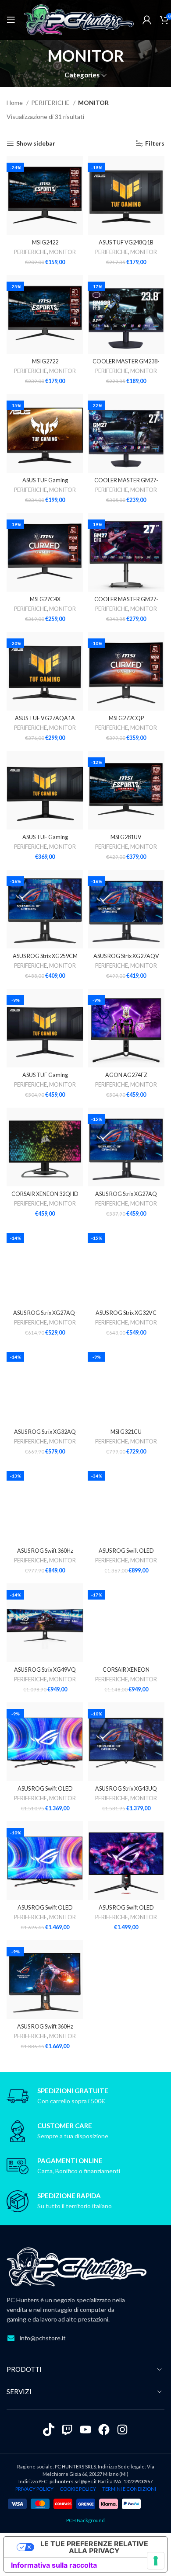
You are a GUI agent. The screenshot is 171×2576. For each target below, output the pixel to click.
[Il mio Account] (147, 20)
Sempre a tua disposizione (73, 2136)
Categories (82, 75)
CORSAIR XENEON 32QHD (45, 1194)
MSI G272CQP (126, 718)
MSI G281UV (126, 837)
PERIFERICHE (51, 103)
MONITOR (62, 252)
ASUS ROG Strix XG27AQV (126, 956)
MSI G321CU (126, 1432)
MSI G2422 (45, 242)
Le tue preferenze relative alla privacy (94, 2547)
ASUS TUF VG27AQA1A (45, 718)
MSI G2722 (45, 361)
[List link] (85, 2338)
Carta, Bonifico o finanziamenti (79, 2171)
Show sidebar (36, 143)
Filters (155, 143)
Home (15, 103)
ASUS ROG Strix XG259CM (45, 956)
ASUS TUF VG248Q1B (126, 242)
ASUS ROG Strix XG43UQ (126, 1789)
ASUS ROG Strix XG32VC (126, 1313)
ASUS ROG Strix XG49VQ (45, 1670)
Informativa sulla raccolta (54, 2565)
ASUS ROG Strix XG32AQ (45, 1432)
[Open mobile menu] (11, 20)
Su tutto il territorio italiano (75, 2206)
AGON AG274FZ (126, 1075)
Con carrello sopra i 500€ (71, 2101)
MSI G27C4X (45, 599)
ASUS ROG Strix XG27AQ (126, 1194)
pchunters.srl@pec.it (73, 2481)
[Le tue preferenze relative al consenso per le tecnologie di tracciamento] (156, 2561)
